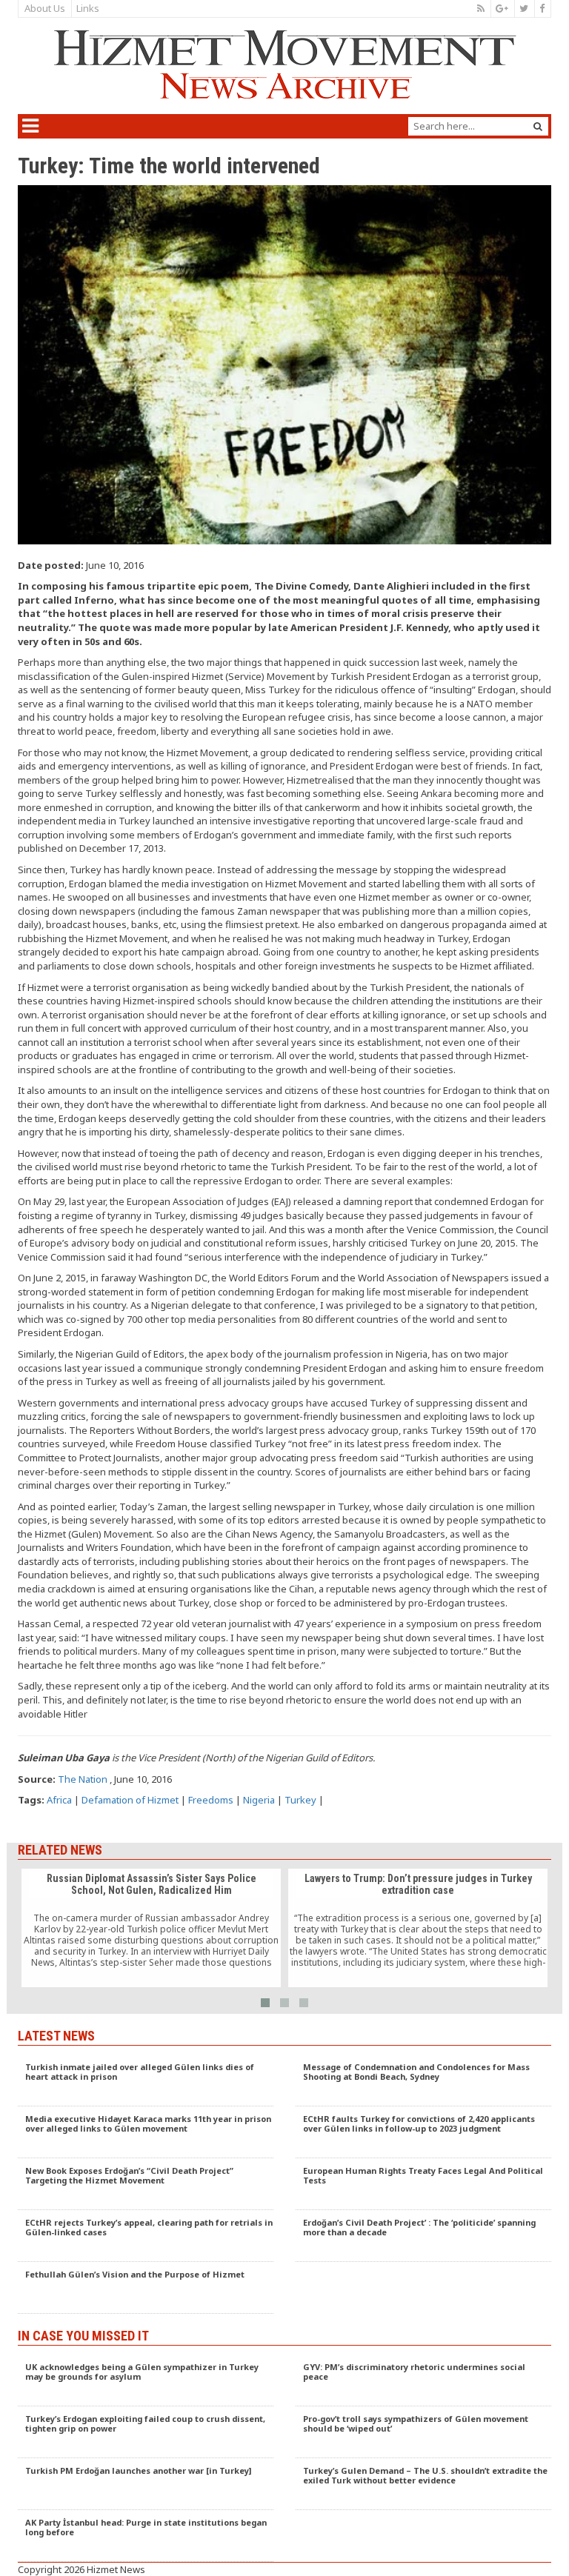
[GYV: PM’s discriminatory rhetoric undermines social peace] (423, 2380)
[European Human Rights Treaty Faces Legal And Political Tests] (423, 2184)
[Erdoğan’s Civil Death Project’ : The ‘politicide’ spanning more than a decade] (423, 2236)
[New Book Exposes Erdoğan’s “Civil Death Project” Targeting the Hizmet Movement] (146, 2184)
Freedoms (211, 1800)
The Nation (83, 1779)
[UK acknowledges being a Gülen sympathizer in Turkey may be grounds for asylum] (146, 2380)
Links (88, 8)
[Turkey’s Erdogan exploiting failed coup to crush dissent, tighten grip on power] (146, 2432)
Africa (59, 1800)
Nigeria (259, 1800)
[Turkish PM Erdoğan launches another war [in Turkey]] (146, 2484)
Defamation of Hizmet (130, 1800)
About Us (45, 8)
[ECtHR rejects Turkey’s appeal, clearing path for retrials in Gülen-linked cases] (146, 2236)
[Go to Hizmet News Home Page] (284, 64)
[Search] (538, 126)
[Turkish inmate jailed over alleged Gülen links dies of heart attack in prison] (146, 2081)
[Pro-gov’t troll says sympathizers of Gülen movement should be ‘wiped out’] (423, 2432)
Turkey (300, 1800)
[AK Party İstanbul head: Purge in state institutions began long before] (146, 2536)
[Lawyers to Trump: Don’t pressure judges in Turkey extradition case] (418, 1928)
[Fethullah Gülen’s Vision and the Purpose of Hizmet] (146, 2288)
